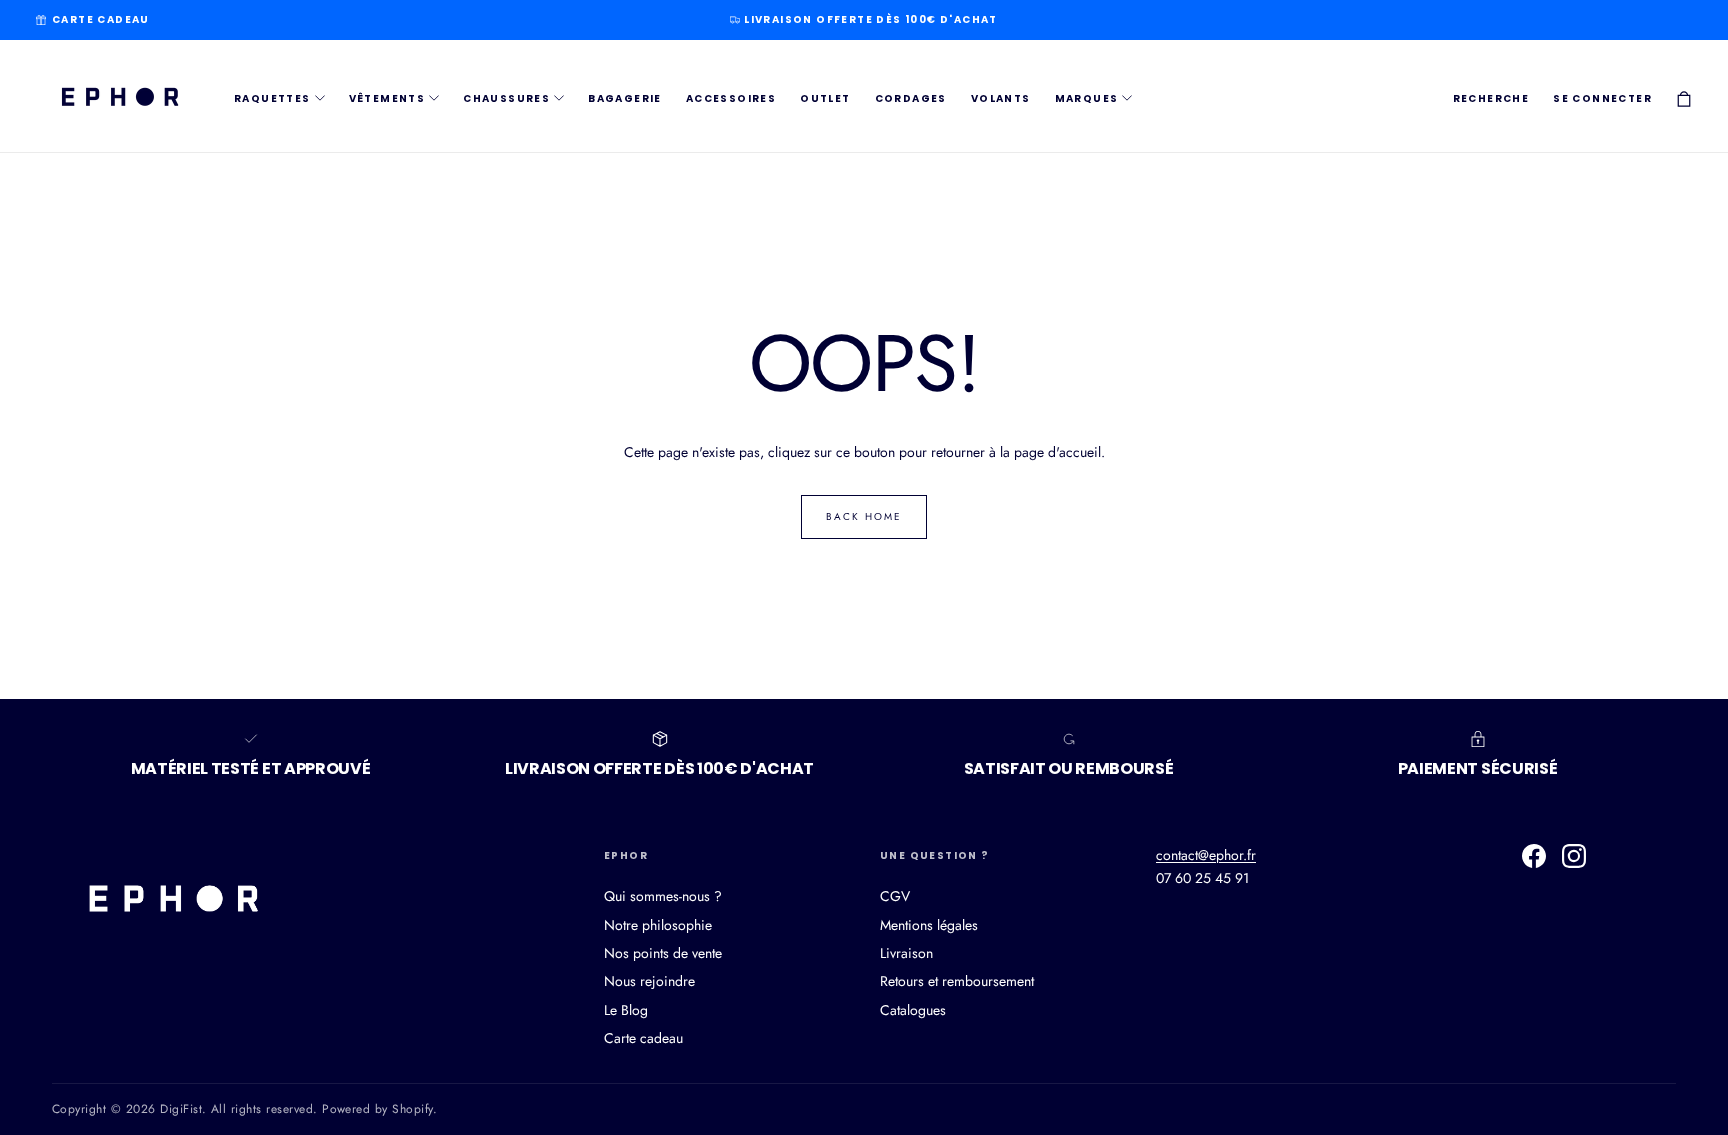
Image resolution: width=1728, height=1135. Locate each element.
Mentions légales (929, 925)
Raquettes (272, 98)
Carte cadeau (101, 19)
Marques (1087, 98)
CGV (895, 896)
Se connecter (1602, 98)
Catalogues (913, 1010)
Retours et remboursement (957, 981)
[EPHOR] (172, 897)
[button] (1491, 99)
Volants (1001, 98)
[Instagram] (1574, 856)
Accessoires (731, 98)
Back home (864, 516)
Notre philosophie (658, 925)
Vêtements (387, 98)
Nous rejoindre (649, 981)
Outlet (825, 98)
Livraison (906, 953)
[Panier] (1684, 98)
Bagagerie (625, 98)
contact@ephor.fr (1206, 855)
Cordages (911, 98)
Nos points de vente (663, 953)
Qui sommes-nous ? (663, 896)
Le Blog (626, 1010)
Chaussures (506, 98)
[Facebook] (1534, 856)
